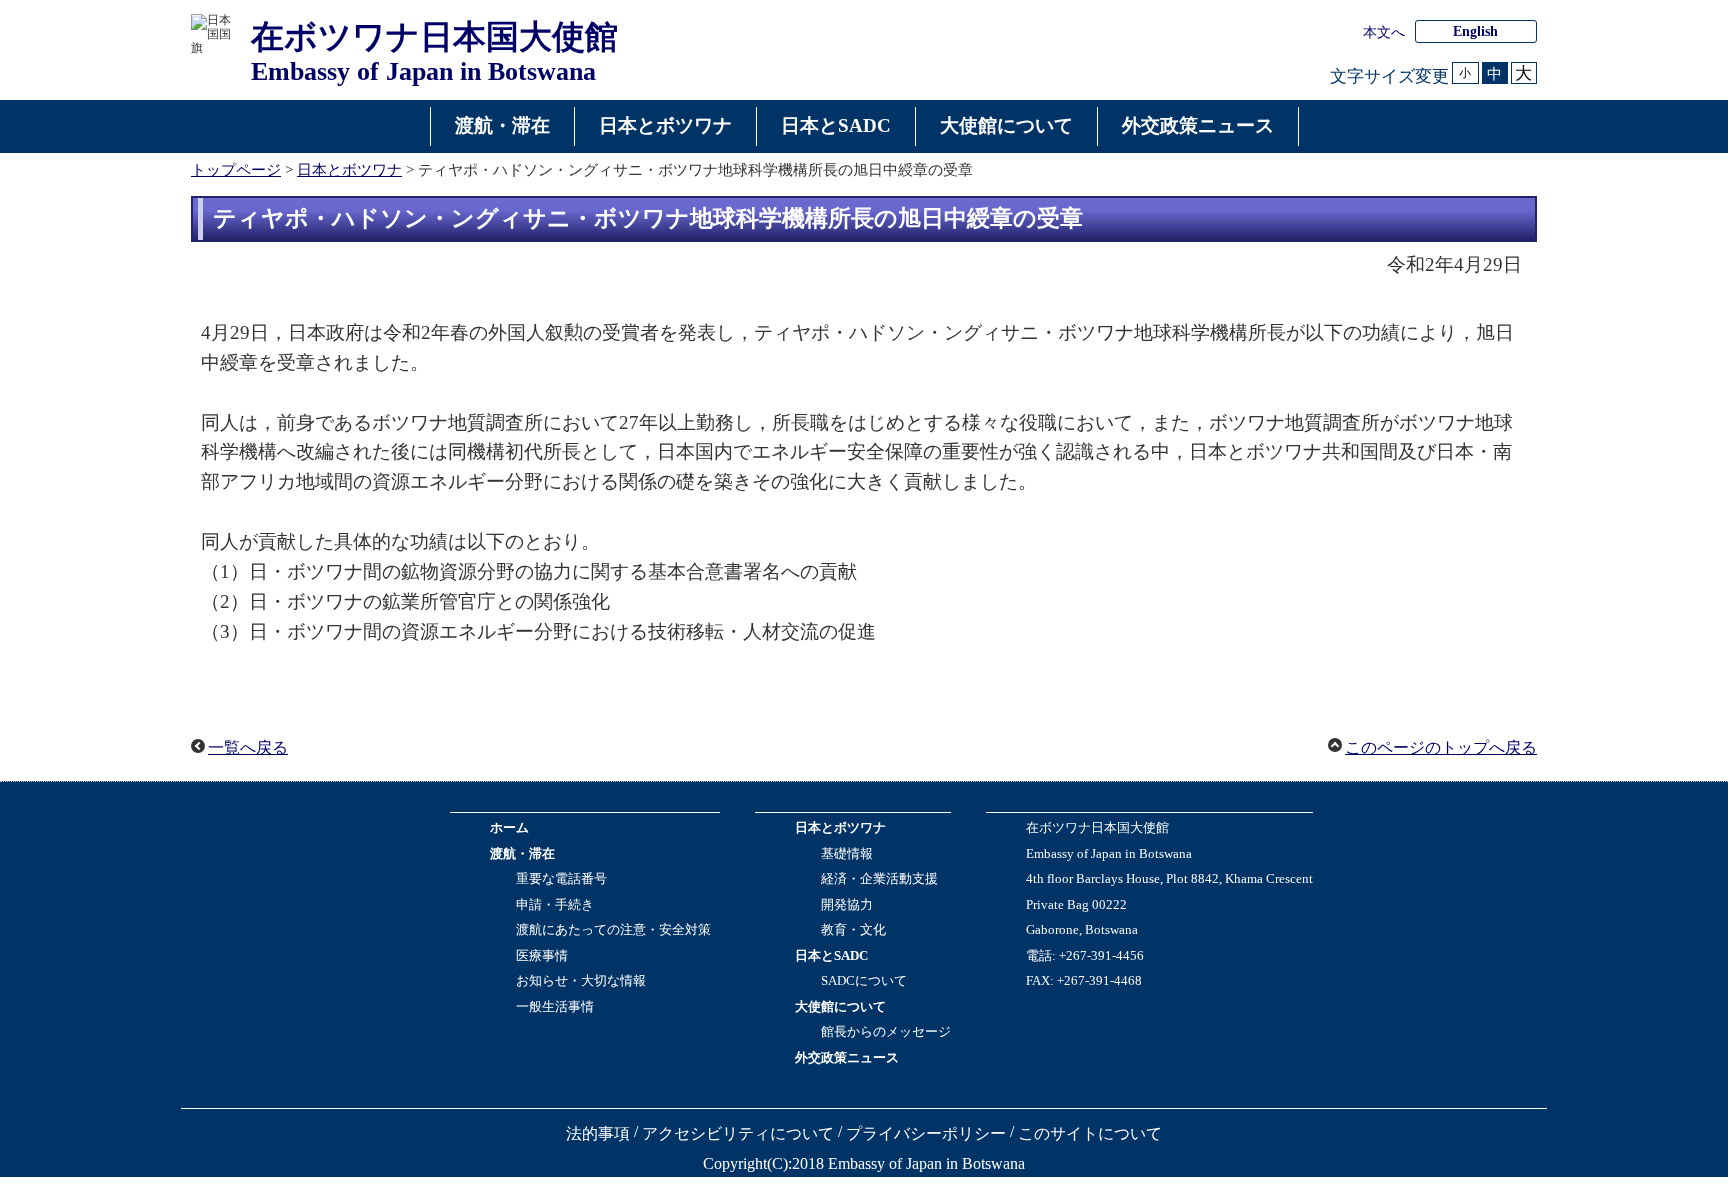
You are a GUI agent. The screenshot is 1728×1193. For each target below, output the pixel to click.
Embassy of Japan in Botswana (1109, 854)
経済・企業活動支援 (879, 879)
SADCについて (864, 981)
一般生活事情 (555, 1007)
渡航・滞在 (522, 854)
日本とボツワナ (349, 169)
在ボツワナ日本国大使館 (1097, 828)
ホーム (509, 828)
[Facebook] (1038, 1009)
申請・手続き (555, 905)
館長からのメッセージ (886, 1032)
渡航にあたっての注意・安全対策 (613, 930)
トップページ (236, 169)
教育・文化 (853, 930)
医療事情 (542, 956)
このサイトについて (1090, 1133)
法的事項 (598, 1133)
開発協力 (847, 905)
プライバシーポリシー (926, 1133)
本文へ (1384, 32)
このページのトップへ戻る (1441, 747)
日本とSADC (831, 956)
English (1475, 31)
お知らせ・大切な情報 (581, 981)
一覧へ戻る (248, 747)
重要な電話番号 (561, 879)
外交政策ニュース (847, 1058)
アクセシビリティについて (738, 1133)
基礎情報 (847, 854)
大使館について (840, 1007)
